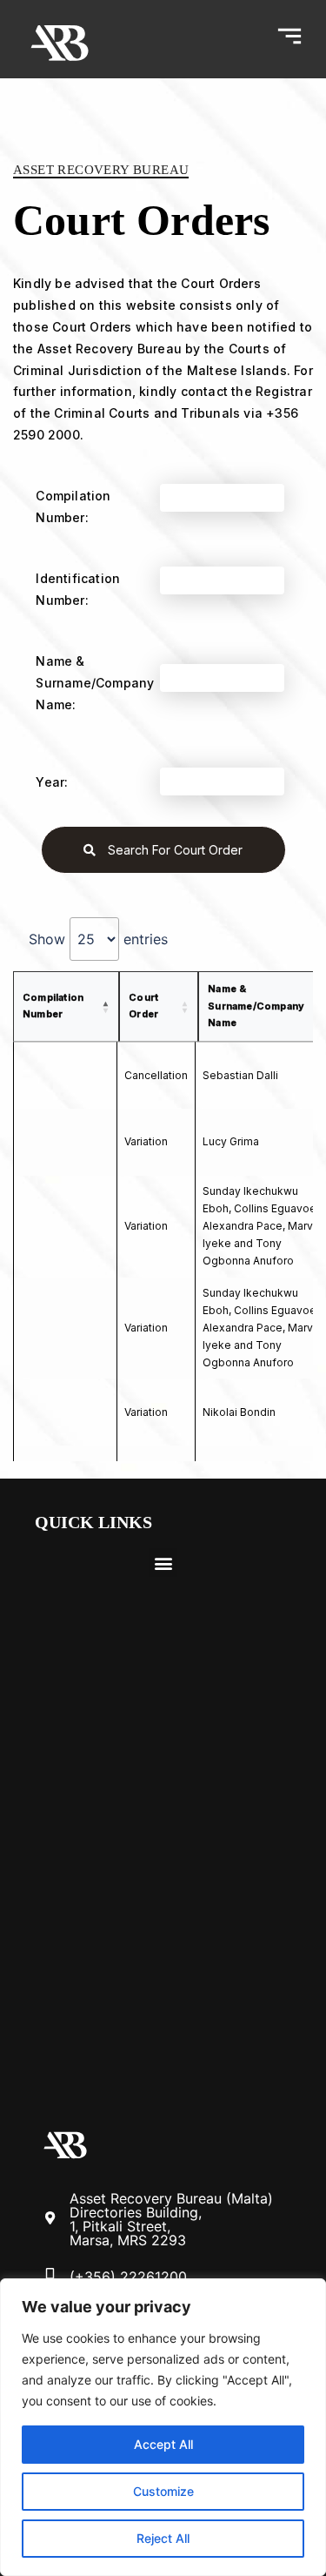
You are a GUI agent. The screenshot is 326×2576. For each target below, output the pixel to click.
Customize (163, 2491)
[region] (163, 2427)
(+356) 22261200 (128, 2277)
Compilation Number (53, 1006)
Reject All (163, 2538)
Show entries (98, 939)
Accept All (163, 2444)
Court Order (143, 1006)
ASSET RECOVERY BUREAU (101, 170)
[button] (163, 1563)
